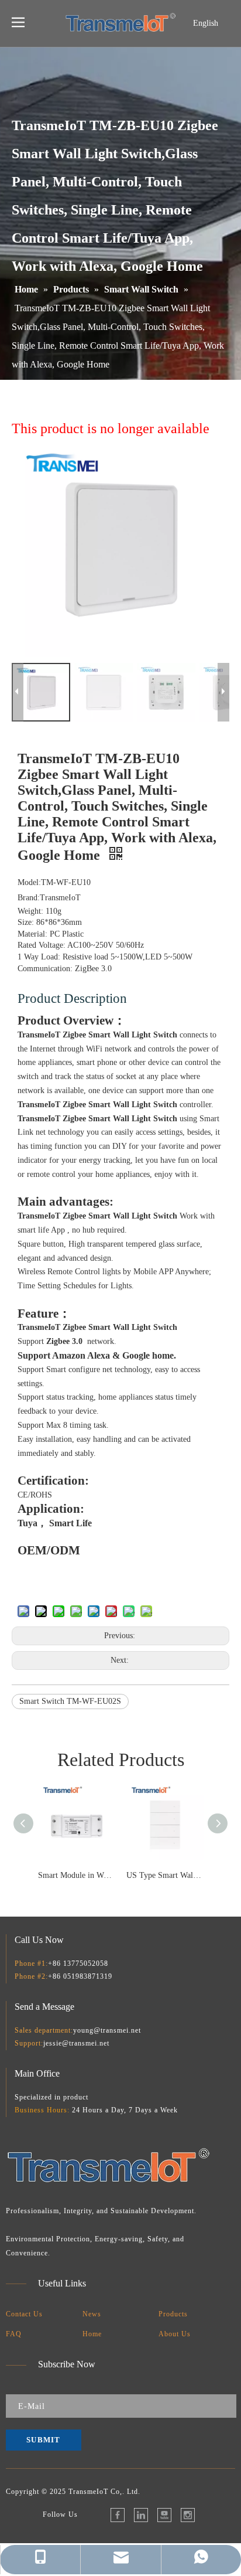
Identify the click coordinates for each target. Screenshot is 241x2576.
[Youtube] (164, 2515)
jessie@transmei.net (76, 2043)
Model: (29, 882)
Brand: (29, 898)
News (92, 2314)
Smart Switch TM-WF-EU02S (70, 1701)
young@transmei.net (107, 2030)
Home (92, 2334)
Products (173, 2314)
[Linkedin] (141, 2515)
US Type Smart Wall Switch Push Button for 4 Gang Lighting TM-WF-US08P (165, 1875)
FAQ (14, 2334)
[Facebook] (118, 2515)
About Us (175, 2334)
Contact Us (24, 2314)
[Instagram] (188, 2515)
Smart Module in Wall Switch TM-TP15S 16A (76, 1875)
